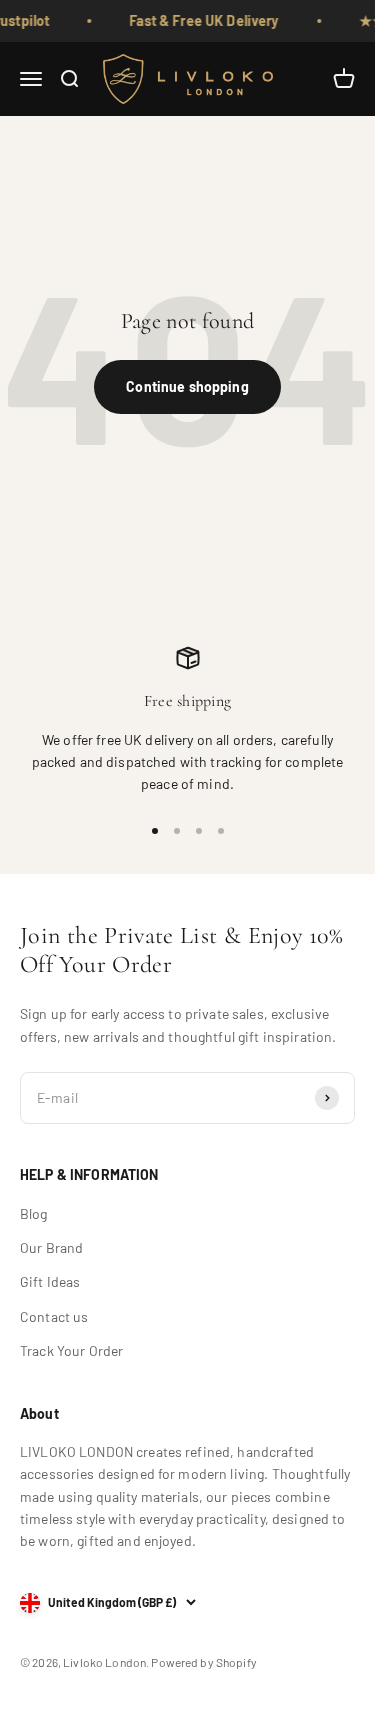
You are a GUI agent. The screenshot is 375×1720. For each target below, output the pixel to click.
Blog (34, 1213)
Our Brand (51, 1247)
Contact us (54, 1316)
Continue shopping (187, 386)
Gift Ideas (50, 1281)
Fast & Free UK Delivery (199, 20)
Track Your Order (71, 1350)
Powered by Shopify (204, 1662)
